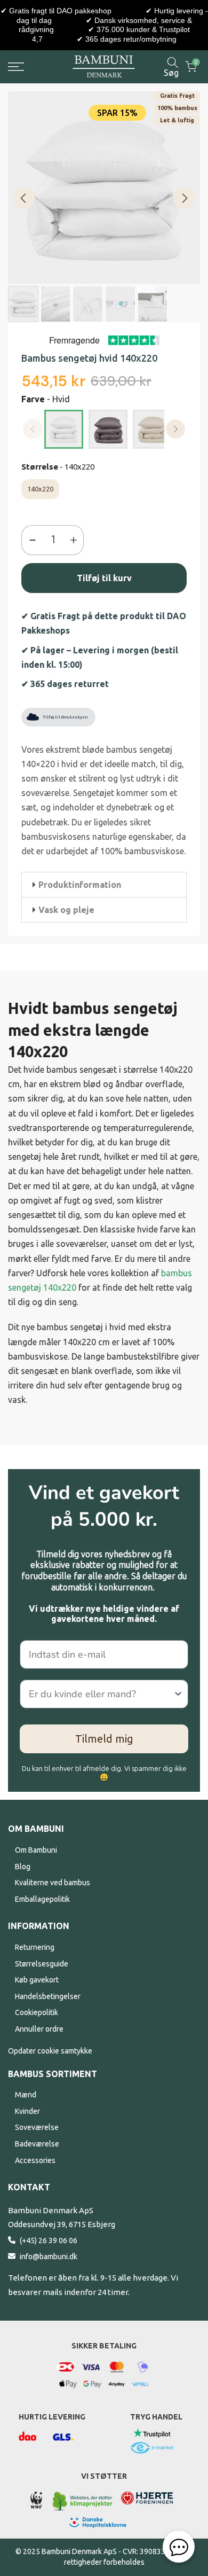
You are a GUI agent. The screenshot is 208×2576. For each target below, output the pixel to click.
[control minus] (30, 540)
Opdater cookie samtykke (50, 2051)
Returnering (35, 1947)
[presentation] (176, 429)
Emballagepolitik (42, 1899)
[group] (23, 304)
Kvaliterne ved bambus (53, 1883)
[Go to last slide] (24, 198)
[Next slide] (184, 198)
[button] (104, 885)
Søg (171, 72)
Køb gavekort (37, 1980)
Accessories (35, 2160)
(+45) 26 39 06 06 (49, 2241)
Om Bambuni (36, 1850)
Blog (23, 1867)
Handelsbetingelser (48, 1996)
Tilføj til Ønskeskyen (65, 717)
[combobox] (101, 1694)
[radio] (64, 429)
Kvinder (27, 2111)
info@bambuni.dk (49, 2257)
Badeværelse (37, 2144)
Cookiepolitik (37, 2012)
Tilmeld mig (104, 1739)
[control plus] (76, 540)
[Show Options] (178, 1694)
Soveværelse (37, 2127)
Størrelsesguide (42, 1964)
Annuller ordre (39, 2029)
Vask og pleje (66, 910)
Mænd (26, 2095)
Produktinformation (80, 885)
